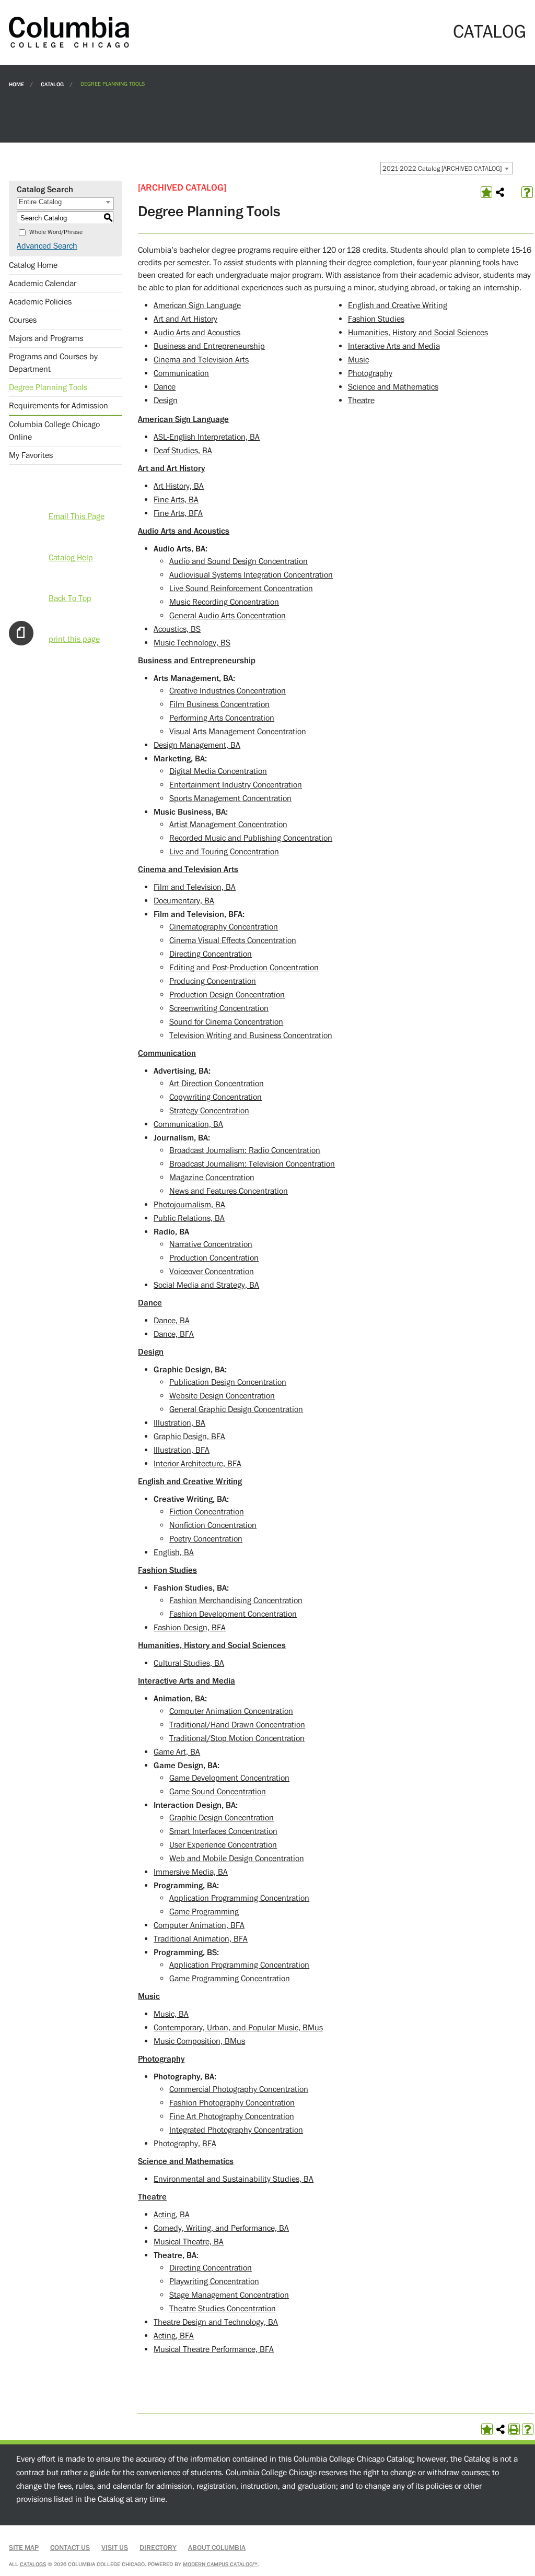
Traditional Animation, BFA (201, 1939)
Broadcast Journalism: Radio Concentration (245, 1150)
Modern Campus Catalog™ (220, 2564)
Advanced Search (47, 246)
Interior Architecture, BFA (197, 1464)
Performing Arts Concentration (222, 718)
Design (166, 401)
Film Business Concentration (219, 704)
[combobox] (446, 168)
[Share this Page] (500, 192)
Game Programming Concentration (230, 1979)
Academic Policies (40, 302)
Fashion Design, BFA (190, 1628)
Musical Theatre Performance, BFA (214, 2349)
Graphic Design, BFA (189, 1437)
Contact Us (70, 2548)
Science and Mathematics (393, 387)
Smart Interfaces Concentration (223, 1831)
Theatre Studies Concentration (223, 2309)
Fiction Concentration (207, 1512)
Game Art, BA (177, 1752)
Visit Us (115, 2548)
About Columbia (217, 2548)
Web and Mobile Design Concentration (237, 1859)
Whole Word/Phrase (56, 232)
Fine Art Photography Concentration (232, 2116)
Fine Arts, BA (176, 500)
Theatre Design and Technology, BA (216, 2322)
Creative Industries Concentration (228, 691)
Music (358, 360)
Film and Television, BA (195, 887)
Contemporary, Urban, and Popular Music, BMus (238, 2028)
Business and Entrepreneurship (209, 346)
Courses (23, 320)
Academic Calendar (43, 284)
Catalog (52, 84)
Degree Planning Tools (48, 387)
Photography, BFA (185, 2144)
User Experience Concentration (223, 1845)
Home (16, 84)
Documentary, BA (184, 901)
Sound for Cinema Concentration (226, 1022)
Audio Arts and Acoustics (197, 333)
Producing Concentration (213, 981)
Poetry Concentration (206, 1539)
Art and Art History (185, 319)
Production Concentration (214, 1258)
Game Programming (204, 1912)
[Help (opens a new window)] (527, 192)
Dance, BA (172, 1321)
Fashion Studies (376, 319)
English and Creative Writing (398, 305)
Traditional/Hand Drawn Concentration (237, 1725)
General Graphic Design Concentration (236, 1409)
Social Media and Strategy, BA (206, 1285)
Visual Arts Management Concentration (238, 732)
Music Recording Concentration (224, 602)
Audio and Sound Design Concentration (239, 561)
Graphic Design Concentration (222, 1818)
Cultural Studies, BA (189, 1663)
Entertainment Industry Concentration (236, 785)
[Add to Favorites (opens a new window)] (486, 192)
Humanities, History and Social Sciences (418, 333)
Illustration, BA (179, 1423)
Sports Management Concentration (230, 798)
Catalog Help (71, 558)
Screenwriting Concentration (219, 1008)
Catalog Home (33, 265)
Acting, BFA (174, 2336)
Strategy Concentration (209, 1111)
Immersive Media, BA (191, 1872)
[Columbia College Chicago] (69, 32)
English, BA (174, 1552)
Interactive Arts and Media (394, 346)
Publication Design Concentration (228, 1382)
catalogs (33, 2564)
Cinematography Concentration (224, 927)
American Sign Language (197, 305)
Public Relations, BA (189, 1218)
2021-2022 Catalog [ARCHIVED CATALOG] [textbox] (442, 169)
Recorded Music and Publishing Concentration (251, 838)
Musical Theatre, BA (189, 2242)
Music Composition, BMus (199, 2041)
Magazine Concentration (212, 1178)
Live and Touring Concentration (224, 852)
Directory (158, 2548)
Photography (370, 373)
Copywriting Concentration (216, 1097)
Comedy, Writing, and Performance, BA (221, 2228)
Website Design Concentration (222, 1396)
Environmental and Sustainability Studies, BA (234, 2179)
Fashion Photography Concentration (232, 2103)
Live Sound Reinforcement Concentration (241, 589)
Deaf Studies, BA (183, 451)
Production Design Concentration (227, 995)
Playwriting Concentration (214, 2281)
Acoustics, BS (177, 629)
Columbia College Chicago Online (54, 431)
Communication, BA (188, 1124)
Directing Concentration (211, 954)
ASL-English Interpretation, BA (207, 437)
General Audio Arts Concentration (228, 616)
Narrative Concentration (211, 1244)
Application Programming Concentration (239, 1898)
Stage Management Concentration (229, 2295)
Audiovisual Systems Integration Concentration (251, 575)
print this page (74, 639)
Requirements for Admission (59, 406)
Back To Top (70, 598)
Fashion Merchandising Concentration (236, 1601)
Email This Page (77, 516)
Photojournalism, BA (189, 1205)
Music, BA (171, 2014)
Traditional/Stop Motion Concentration (237, 1738)
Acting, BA (172, 2215)
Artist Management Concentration (228, 825)
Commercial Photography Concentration (239, 2089)
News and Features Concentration (229, 1191)
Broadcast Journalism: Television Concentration (252, 1164)
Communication (181, 373)
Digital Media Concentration (218, 771)
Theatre (361, 401)
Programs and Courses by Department (53, 363)
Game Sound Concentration (218, 1792)
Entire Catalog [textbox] (40, 202)
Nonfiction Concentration (213, 1525)
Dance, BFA (174, 1334)
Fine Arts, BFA (178, 513)
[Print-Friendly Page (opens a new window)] (514, 2429)
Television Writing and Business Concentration (251, 1036)
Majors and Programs (46, 338)
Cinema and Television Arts (201, 360)
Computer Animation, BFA (199, 1925)
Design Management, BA (197, 745)
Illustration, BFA (182, 1450)
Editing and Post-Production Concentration (244, 968)
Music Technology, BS (192, 643)
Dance (165, 387)
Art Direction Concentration (217, 1084)
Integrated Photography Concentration (236, 2130)
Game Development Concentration (229, 1778)
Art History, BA (179, 486)
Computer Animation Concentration (231, 1711)
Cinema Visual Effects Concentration (233, 940)
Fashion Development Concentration (233, 1614)
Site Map (24, 2548)
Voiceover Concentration (212, 1272)
